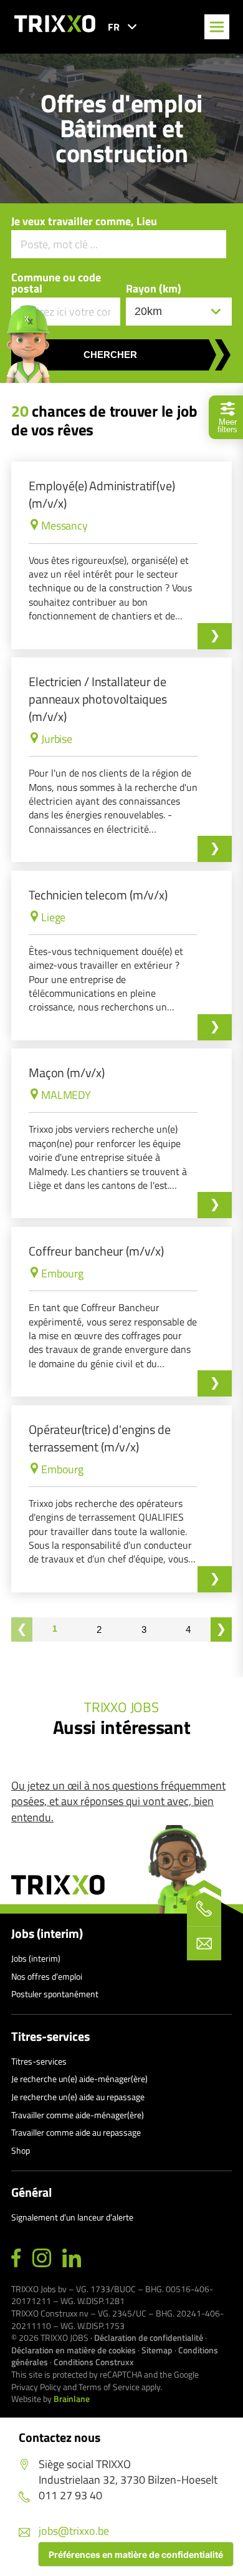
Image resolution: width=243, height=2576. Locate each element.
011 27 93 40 (70, 2495)
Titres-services (50, 2036)
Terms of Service (109, 2387)
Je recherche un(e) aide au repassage (78, 2097)
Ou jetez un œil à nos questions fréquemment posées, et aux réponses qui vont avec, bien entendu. (118, 1801)
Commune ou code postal (56, 283)
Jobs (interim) (47, 1934)
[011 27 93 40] (204, 1909)
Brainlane (72, 2399)
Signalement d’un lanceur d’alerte (72, 2217)
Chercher (110, 355)
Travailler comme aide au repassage (76, 2132)
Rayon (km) (154, 289)
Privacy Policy (36, 2387)
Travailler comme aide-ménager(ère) (78, 2115)
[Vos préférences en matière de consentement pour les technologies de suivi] (136, 2554)
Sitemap (157, 2350)
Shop (21, 2150)
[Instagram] (42, 2259)
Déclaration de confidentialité (149, 2337)
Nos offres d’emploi (47, 1976)
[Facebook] (16, 2259)
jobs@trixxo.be (74, 2531)
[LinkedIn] (72, 2259)
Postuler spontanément (55, 1994)
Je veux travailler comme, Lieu (84, 221)
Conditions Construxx (94, 2362)
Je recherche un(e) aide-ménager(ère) (79, 2079)
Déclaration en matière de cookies (74, 2350)
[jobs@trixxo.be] (204, 1943)
